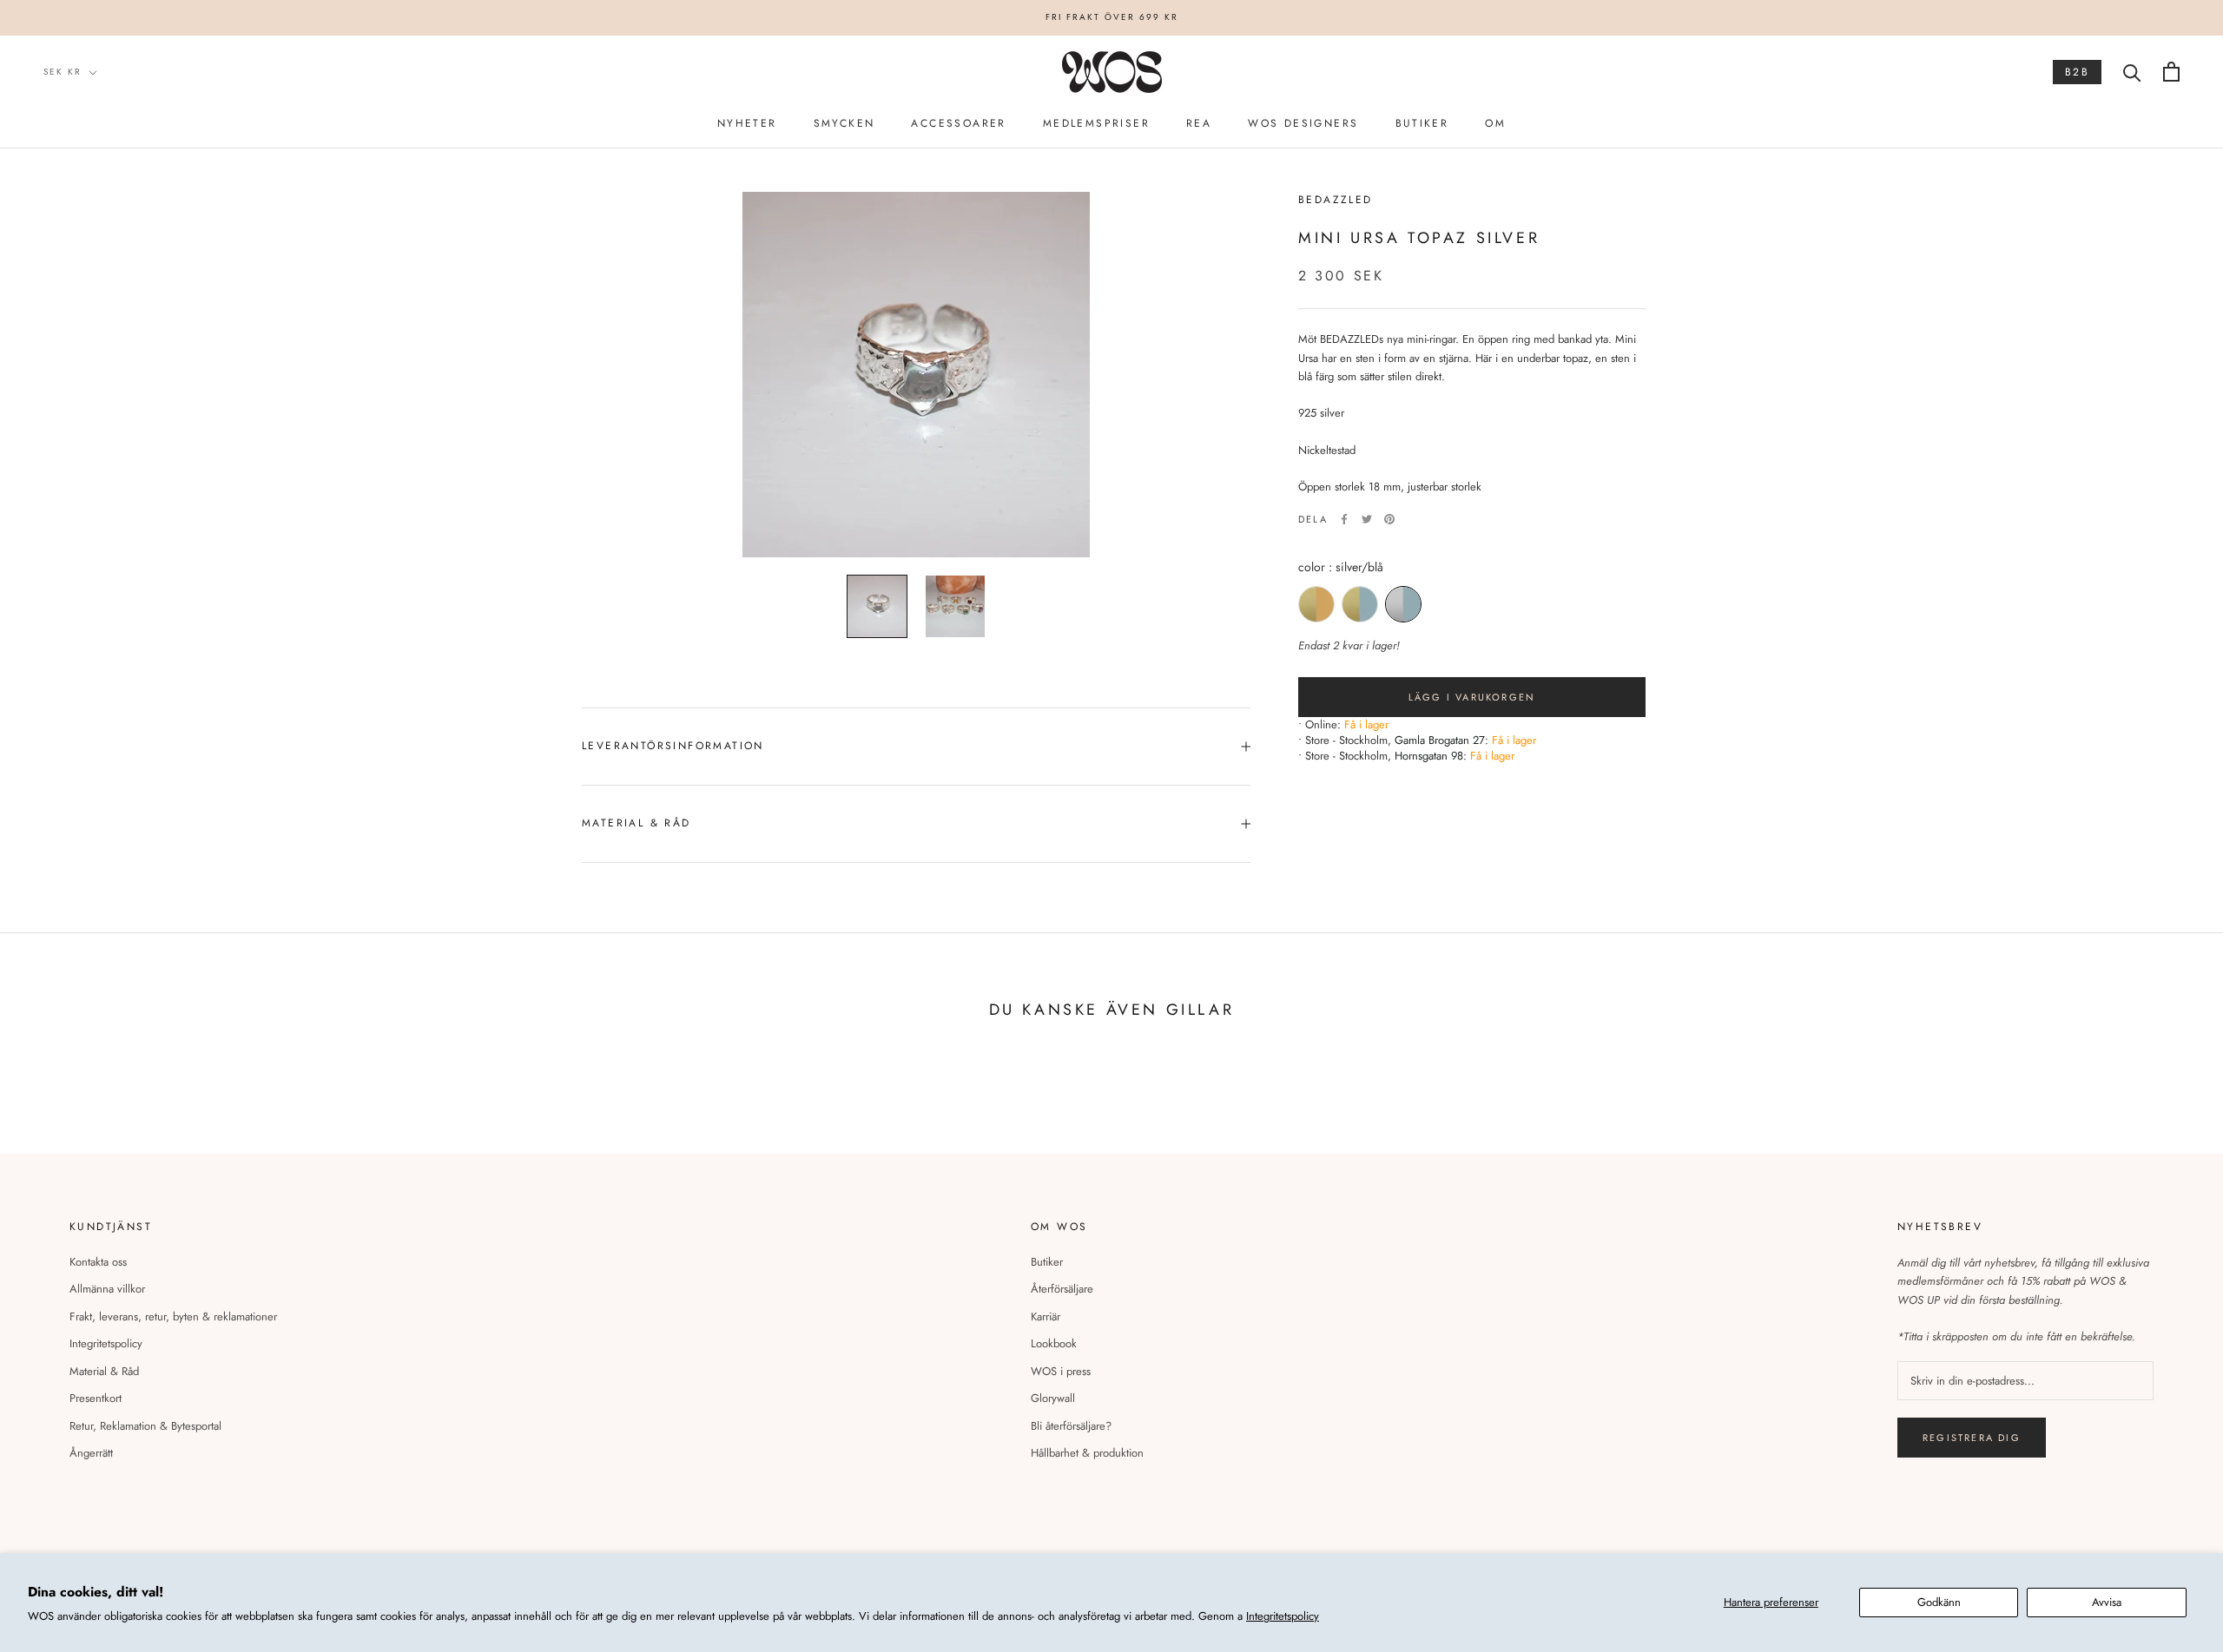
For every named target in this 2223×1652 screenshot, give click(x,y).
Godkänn (1939, 1602)
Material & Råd (104, 1371)
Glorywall (1053, 1398)
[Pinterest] (1389, 519)
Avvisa (2107, 1602)
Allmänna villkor (107, 1289)
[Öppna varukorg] (2171, 72)
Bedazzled (1336, 200)
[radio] (1316, 604)
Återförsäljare (1062, 1289)
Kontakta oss (98, 1262)
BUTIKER (1422, 123)
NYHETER (747, 123)
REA (1199, 123)
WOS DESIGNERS (1303, 123)
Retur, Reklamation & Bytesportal (145, 1426)
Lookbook (1054, 1343)
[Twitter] (1367, 519)
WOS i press (1061, 1371)
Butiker (1047, 1262)
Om (1495, 123)
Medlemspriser (1096, 123)
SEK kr (63, 72)
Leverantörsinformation (673, 746)
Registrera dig (1972, 1438)
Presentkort (96, 1398)
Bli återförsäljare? (1071, 1426)
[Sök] (2132, 72)
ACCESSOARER (958, 123)
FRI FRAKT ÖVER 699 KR (1112, 17)
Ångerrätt (91, 1453)
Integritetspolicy (1283, 1616)
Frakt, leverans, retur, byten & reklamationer (173, 1316)
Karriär (1046, 1316)
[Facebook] (1344, 519)
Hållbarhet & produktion (1087, 1453)
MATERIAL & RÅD (637, 823)
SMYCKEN (844, 123)
